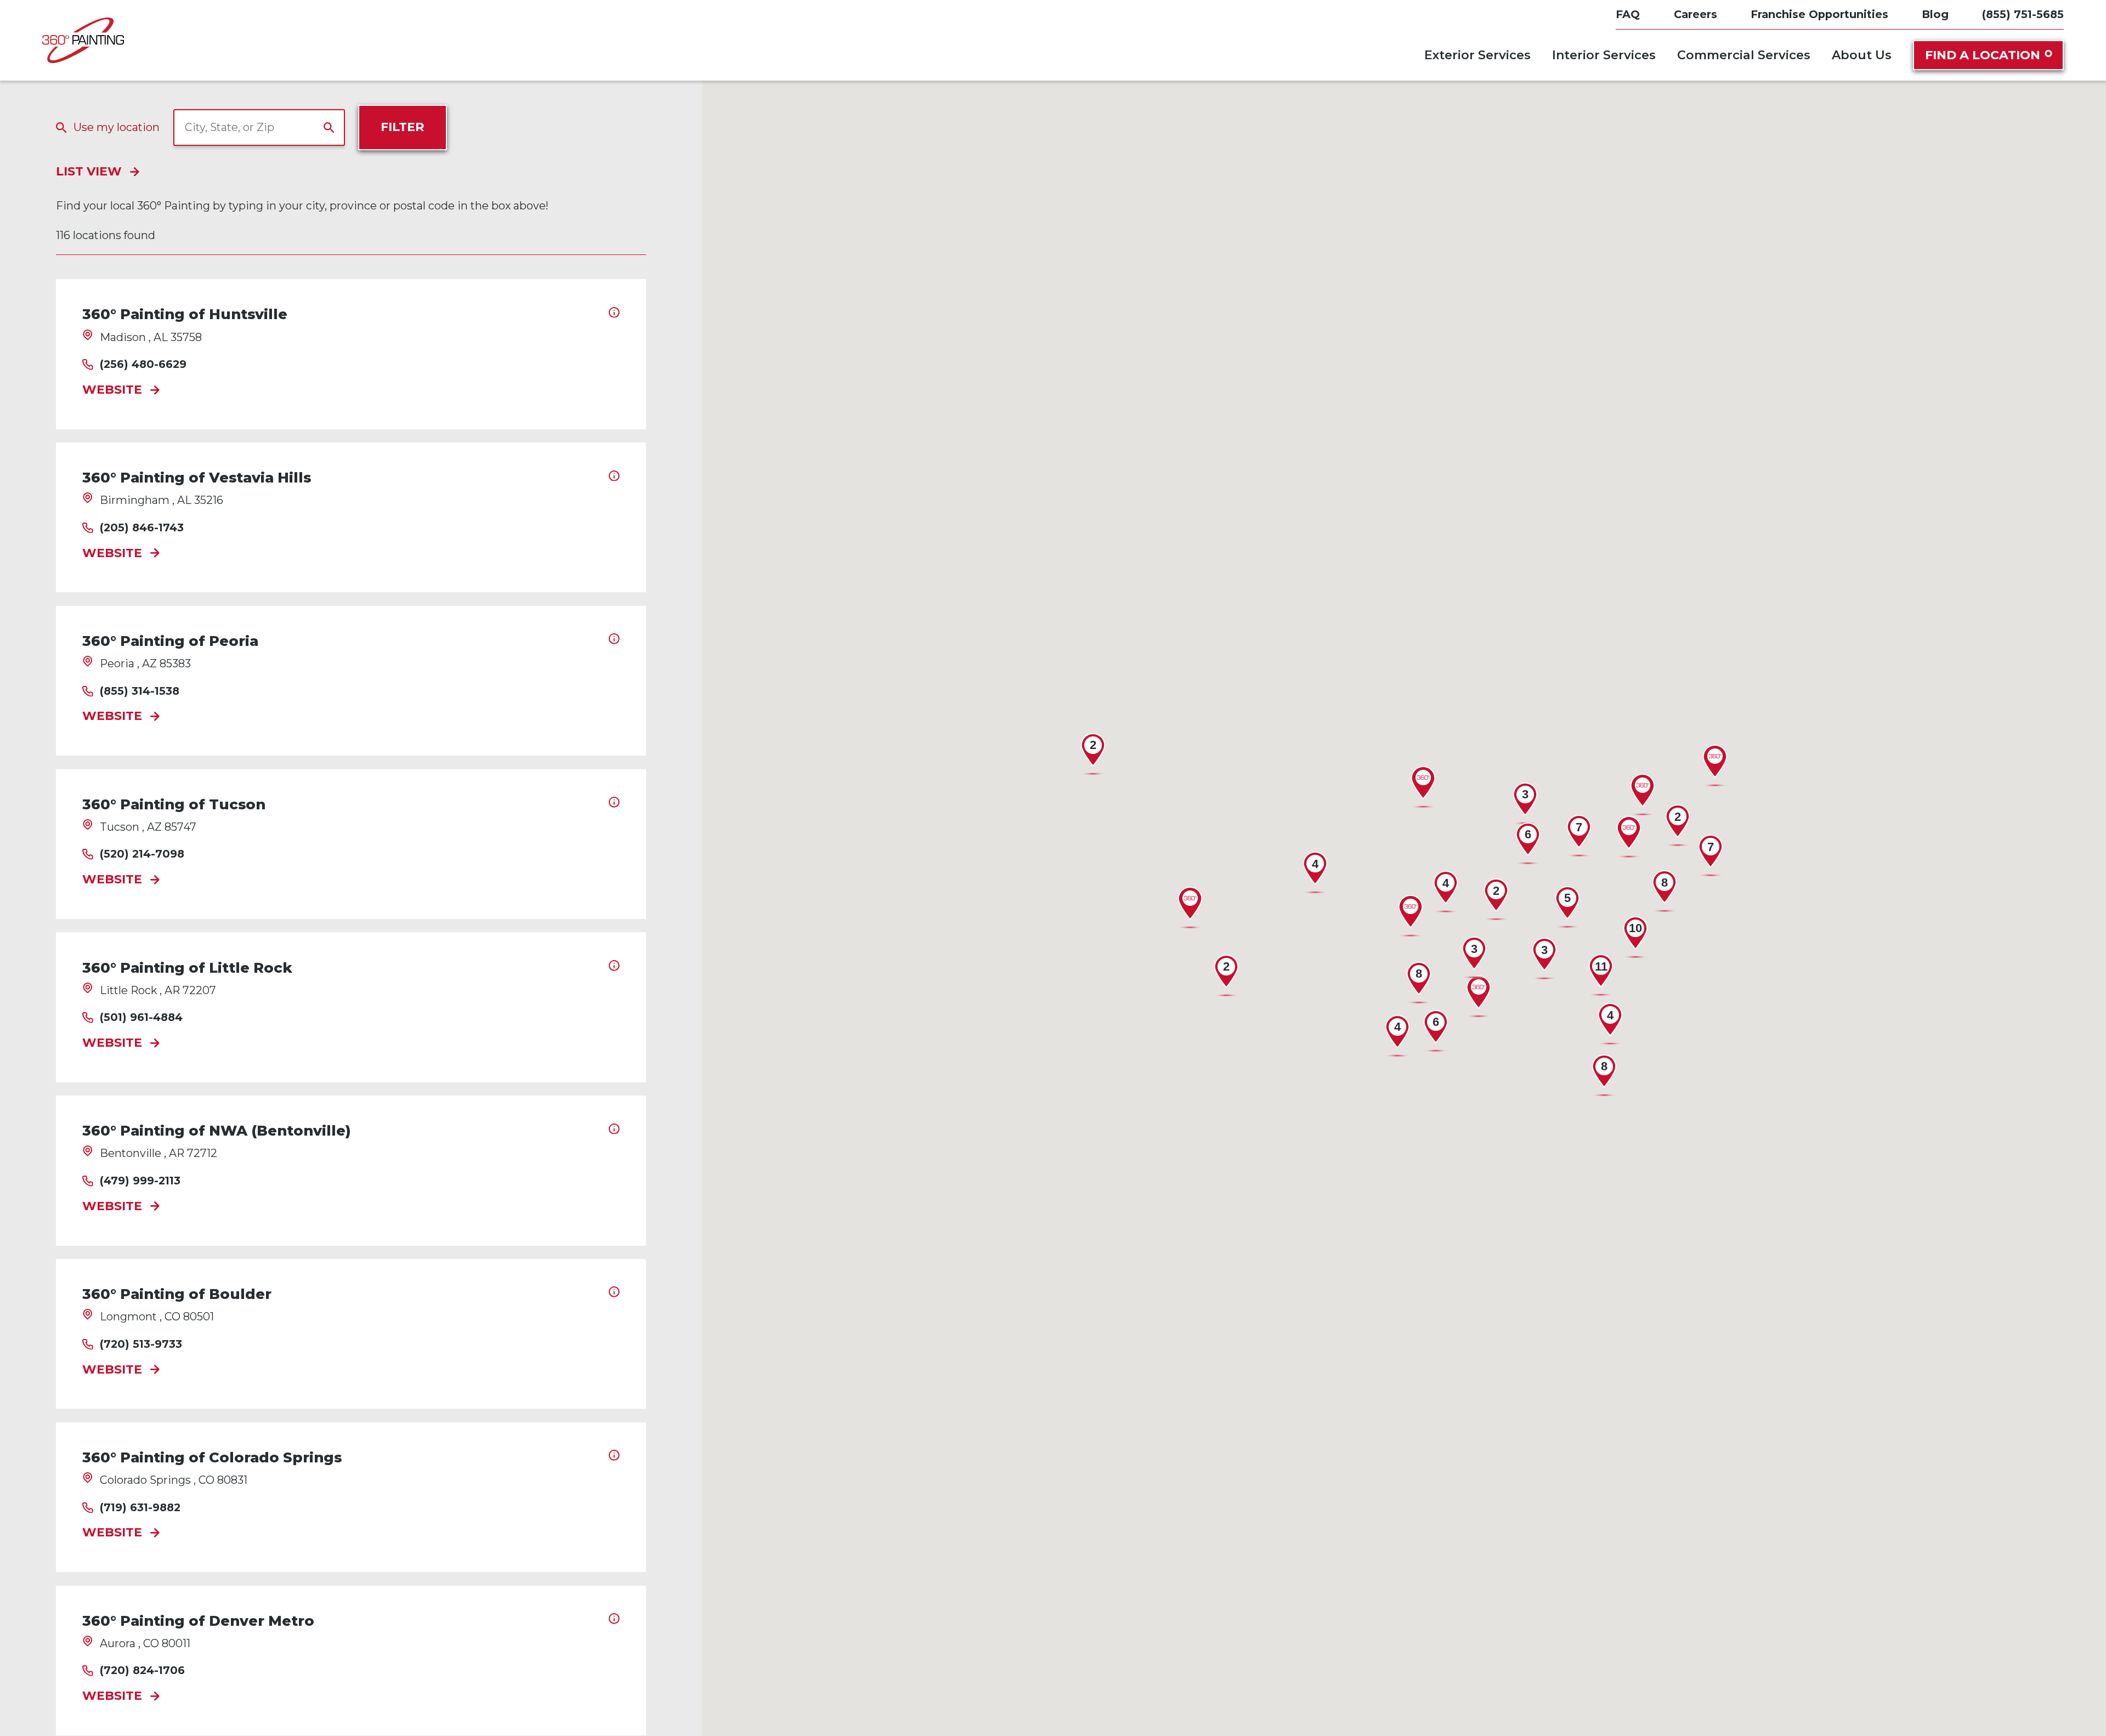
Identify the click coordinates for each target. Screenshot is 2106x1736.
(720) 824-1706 (142, 1671)
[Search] (329, 128)
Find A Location (1983, 55)
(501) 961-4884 (141, 1018)
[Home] (83, 40)
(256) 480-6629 (143, 365)
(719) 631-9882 (140, 1508)
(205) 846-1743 (142, 528)
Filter (402, 127)
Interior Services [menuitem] (1604, 55)
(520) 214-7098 (142, 854)
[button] (1479, 997)
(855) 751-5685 (2023, 15)
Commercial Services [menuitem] (1744, 55)
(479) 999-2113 (140, 1181)
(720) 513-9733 (141, 1344)
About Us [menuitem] (1862, 55)
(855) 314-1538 (140, 691)
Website (112, 390)
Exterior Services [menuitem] (1477, 55)
